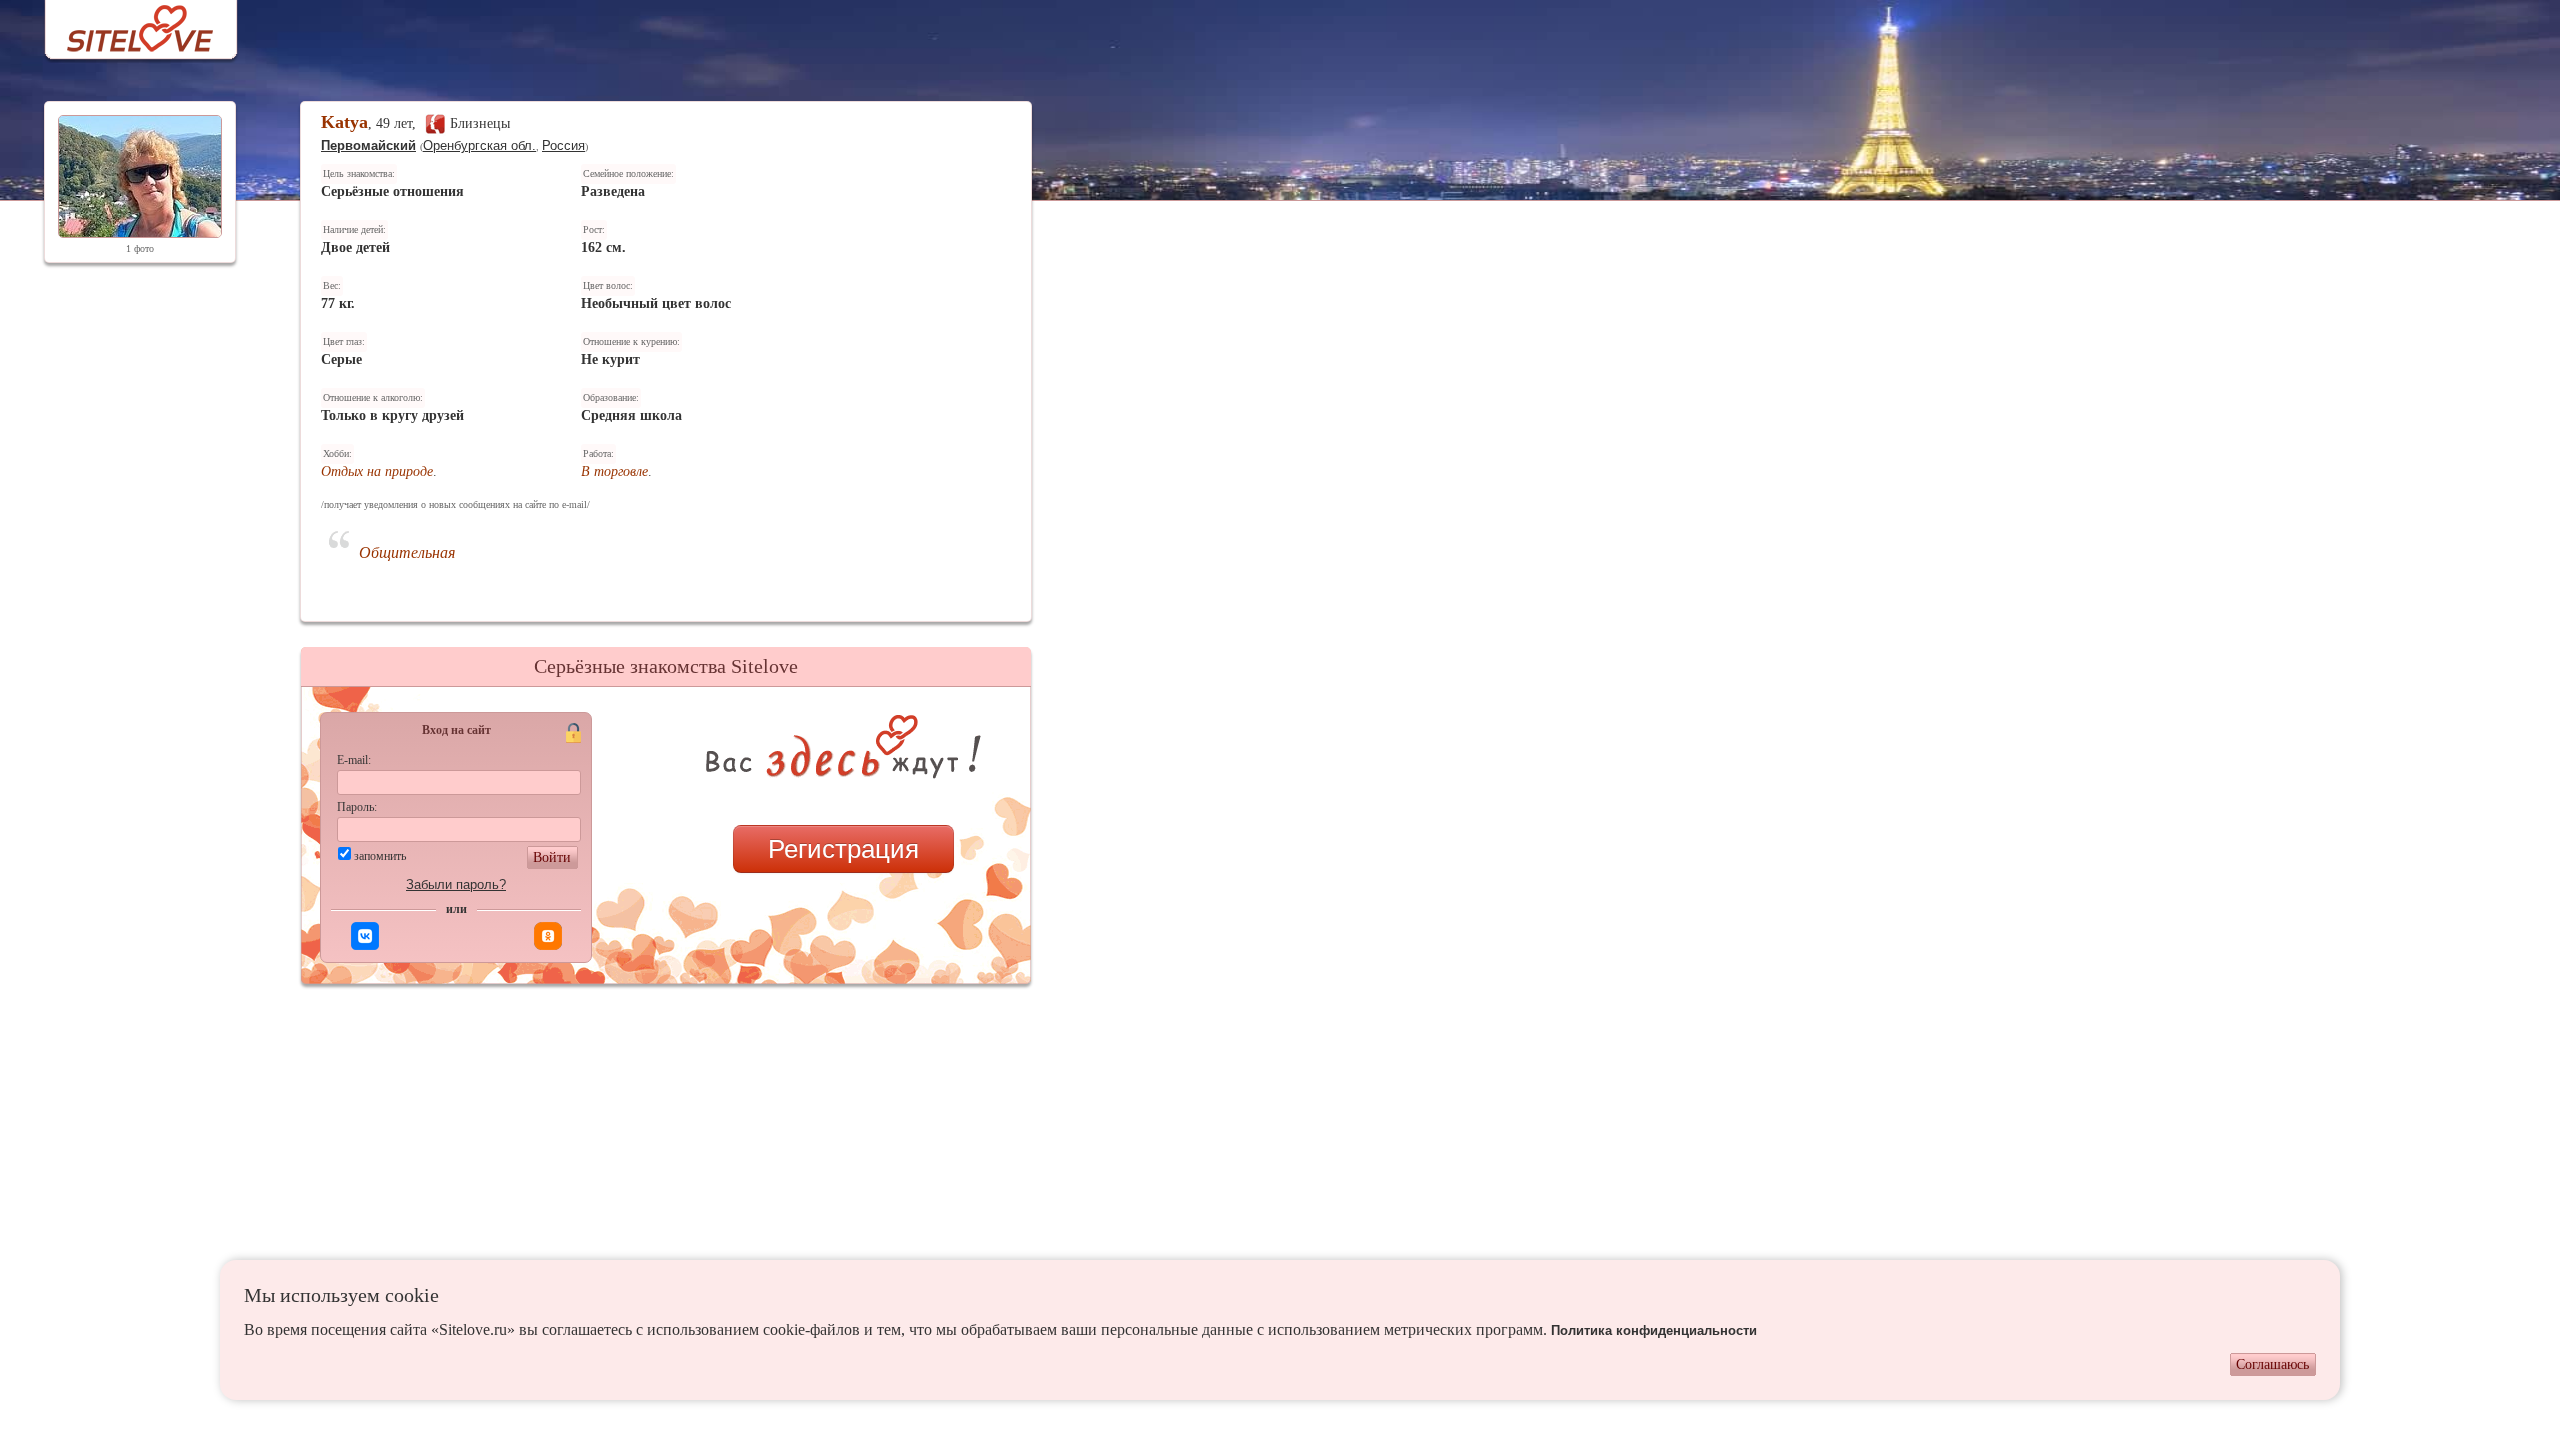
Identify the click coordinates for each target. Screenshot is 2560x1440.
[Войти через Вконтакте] (365, 936)
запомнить (380, 856)
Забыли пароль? (456, 884)
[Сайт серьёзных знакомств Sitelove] (124, 23)
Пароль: (357, 807)
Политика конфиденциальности (1654, 1330)
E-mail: (354, 760)
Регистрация (843, 849)
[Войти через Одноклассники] (548, 936)
